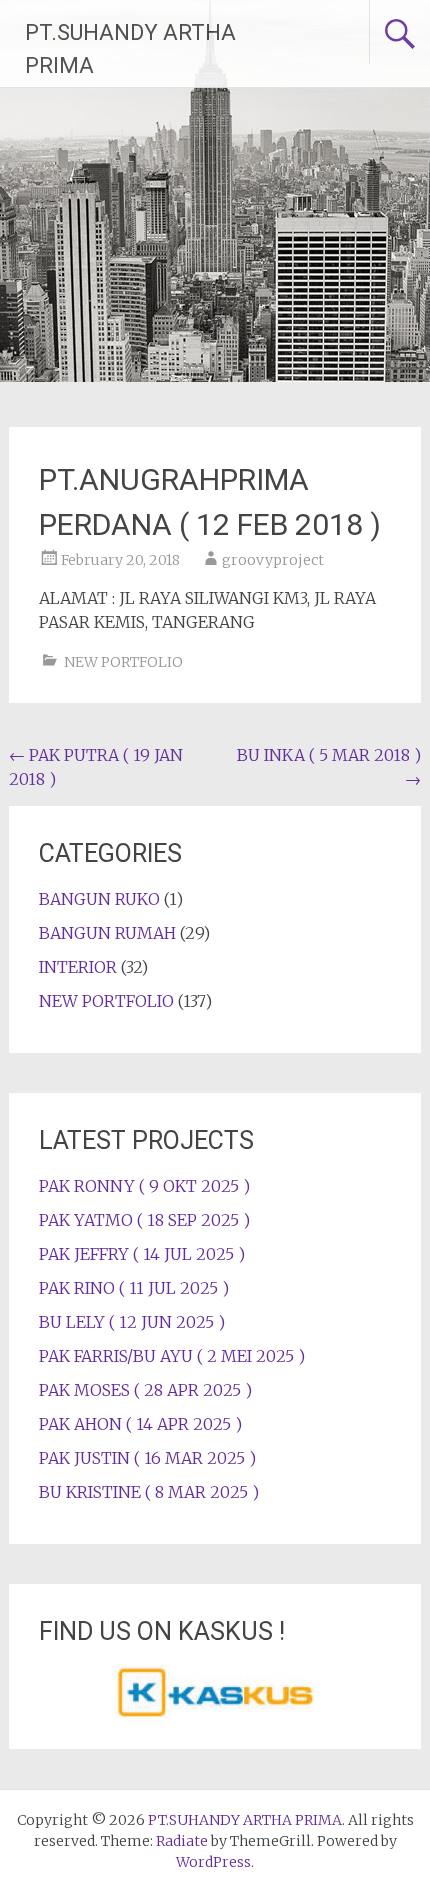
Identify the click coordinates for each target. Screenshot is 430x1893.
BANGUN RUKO (99, 899)
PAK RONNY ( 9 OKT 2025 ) (144, 1186)
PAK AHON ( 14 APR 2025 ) (140, 1424)
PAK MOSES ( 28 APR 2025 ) (145, 1390)
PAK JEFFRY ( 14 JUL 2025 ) (142, 1254)
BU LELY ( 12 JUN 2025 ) (132, 1322)
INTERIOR (78, 967)
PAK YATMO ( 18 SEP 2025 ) (144, 1220)
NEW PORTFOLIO (123, 662)
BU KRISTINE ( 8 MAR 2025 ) (149, 1492)
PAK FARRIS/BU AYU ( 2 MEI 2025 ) (172, 1356)
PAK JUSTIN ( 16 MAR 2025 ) (147, 1458)
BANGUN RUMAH (107, 933)
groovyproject (273, 560)
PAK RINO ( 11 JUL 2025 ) (134, 1288)
